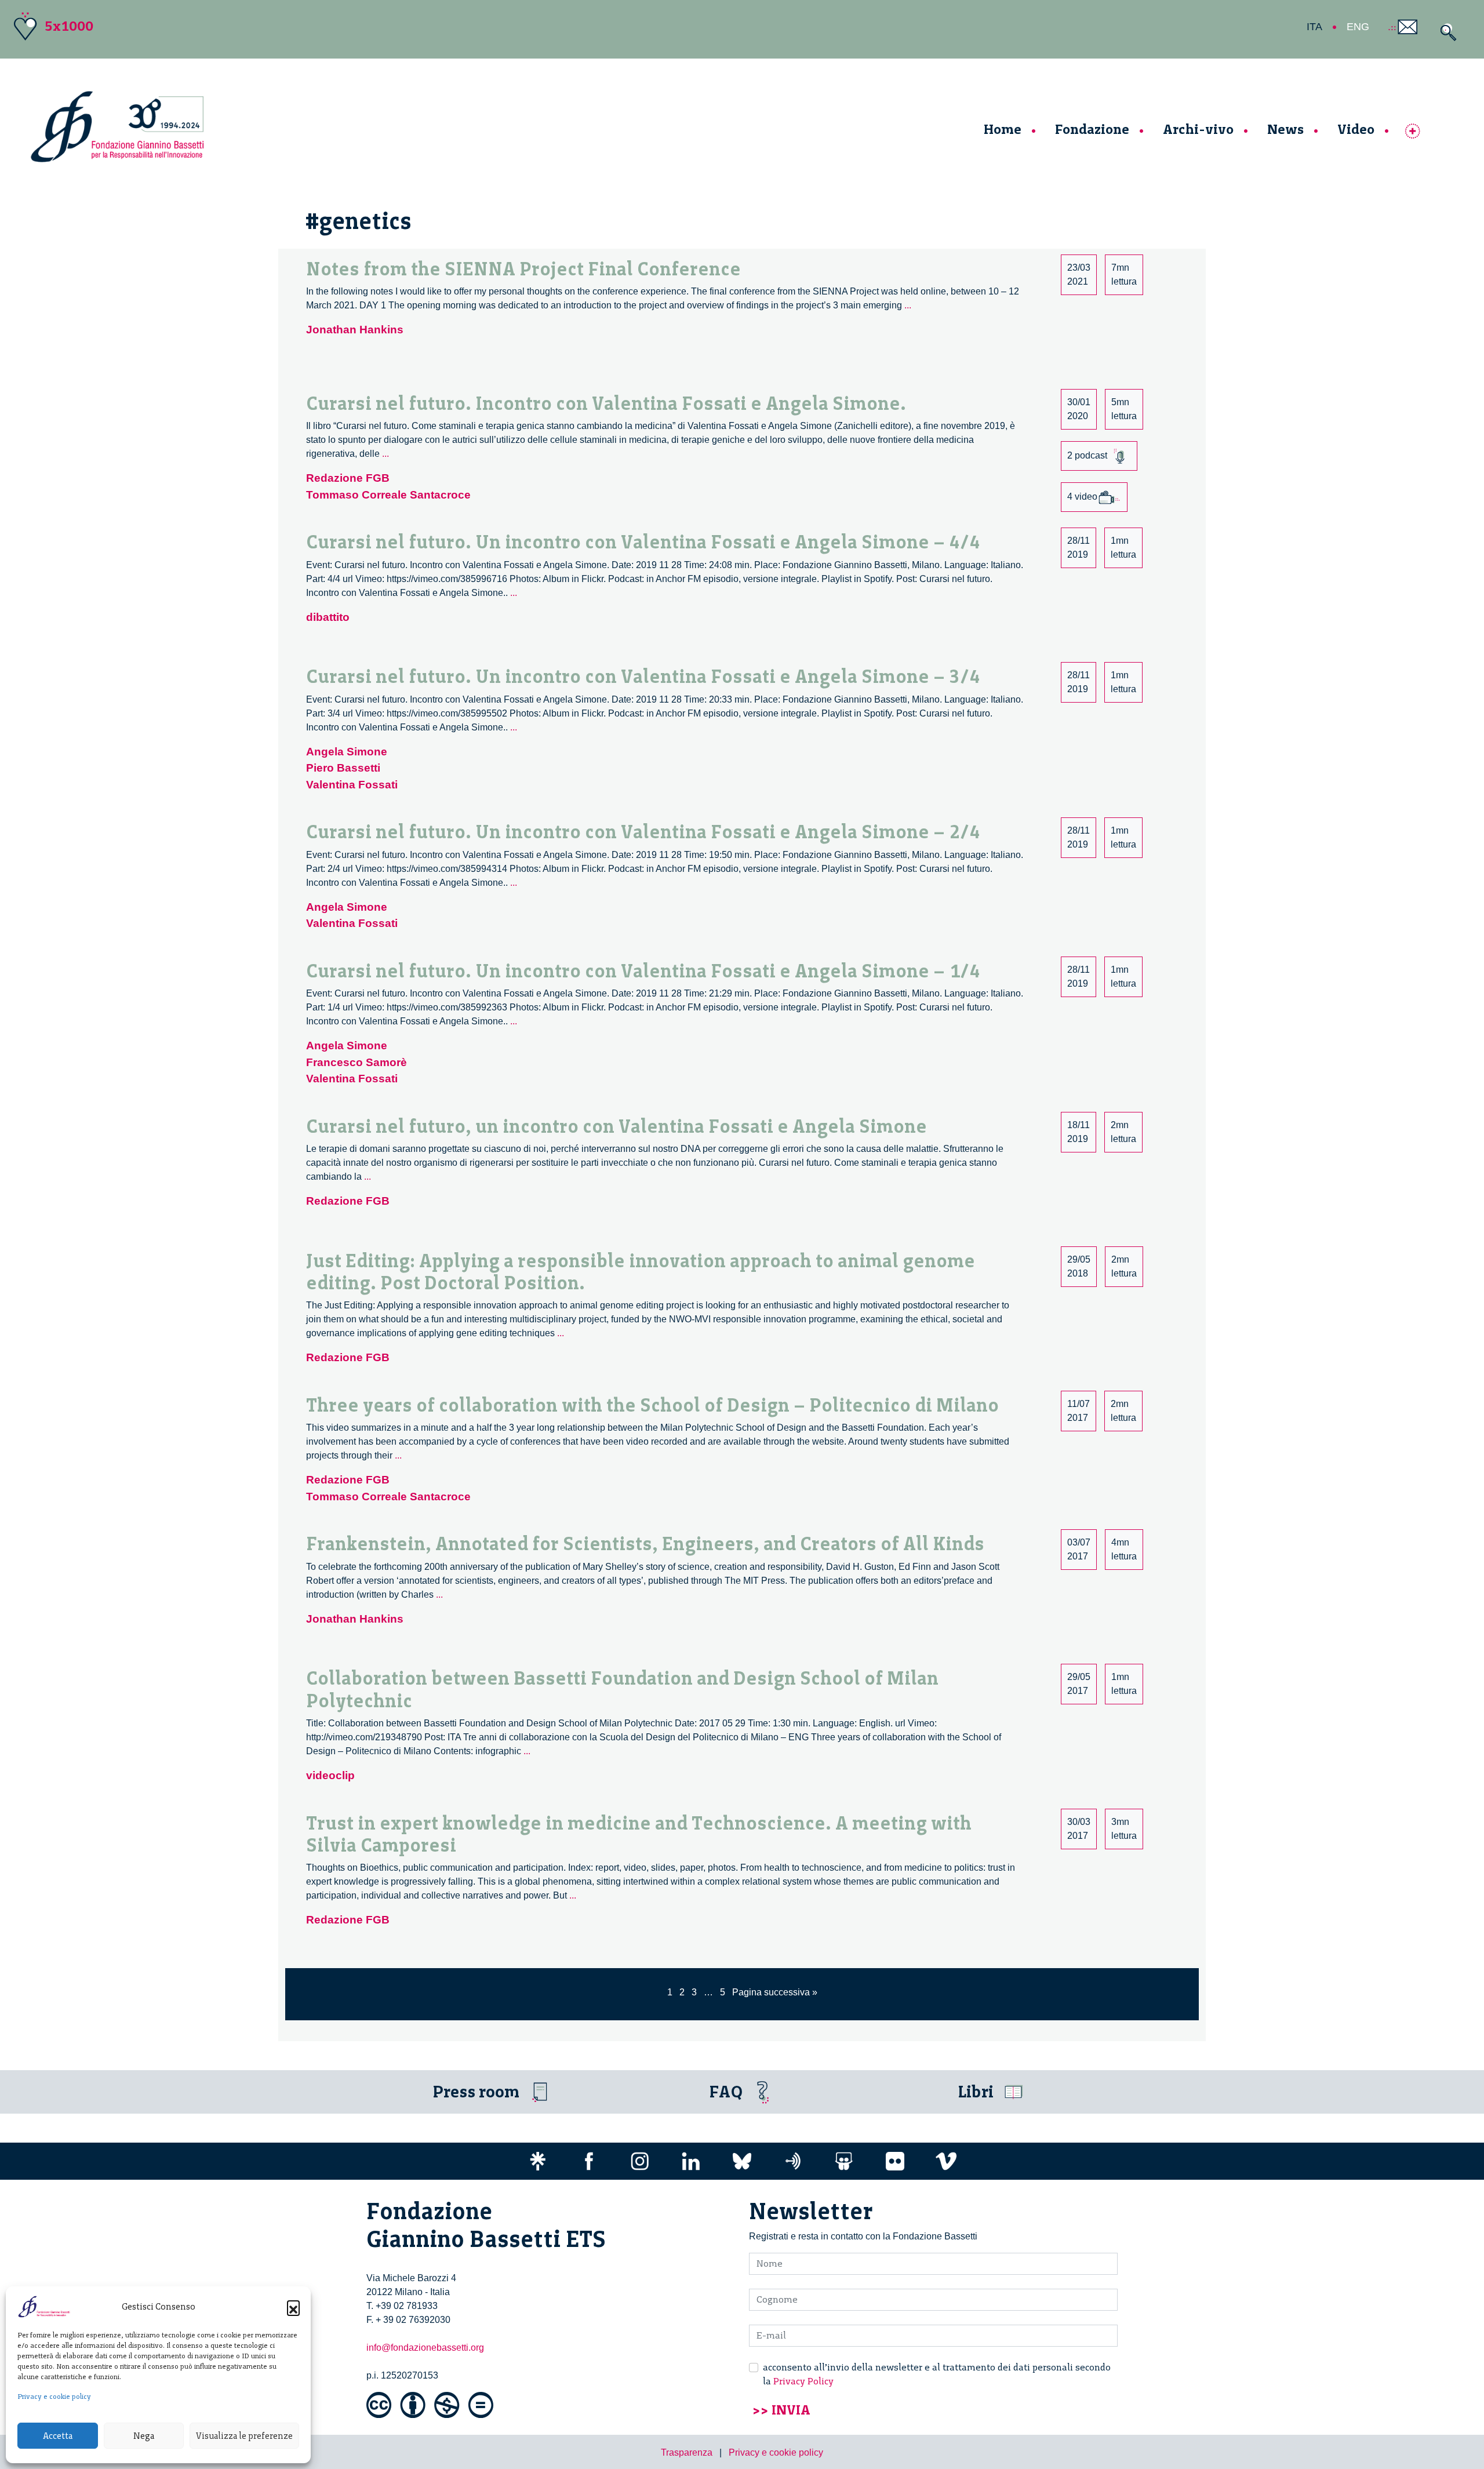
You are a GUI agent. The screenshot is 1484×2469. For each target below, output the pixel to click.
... (908, 305)
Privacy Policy (803, 2381)
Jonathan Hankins (355, 330)
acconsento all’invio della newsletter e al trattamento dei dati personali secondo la (937, 2374)
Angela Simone (347, 752)
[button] (293, 2307)
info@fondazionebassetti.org (425, 2348)
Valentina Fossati (352, 785)
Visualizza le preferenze (244, 2436)
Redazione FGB (348, 478)
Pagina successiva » (775, 1992)
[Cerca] (1445, 32)
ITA (1314, 27)
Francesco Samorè (357, 1062)
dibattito (328, 617)
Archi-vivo (1198, 129)
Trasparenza (687, 2452)
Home (1003, 129)
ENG (1358, 27)
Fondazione (1092, 129)
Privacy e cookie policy (54, 2397)
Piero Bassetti (343, 768)
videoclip (330, 1775)
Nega (144, 2436)
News (1285, 129)
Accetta (58, 2436)
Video (1356, 129)
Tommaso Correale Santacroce (388, 495)
